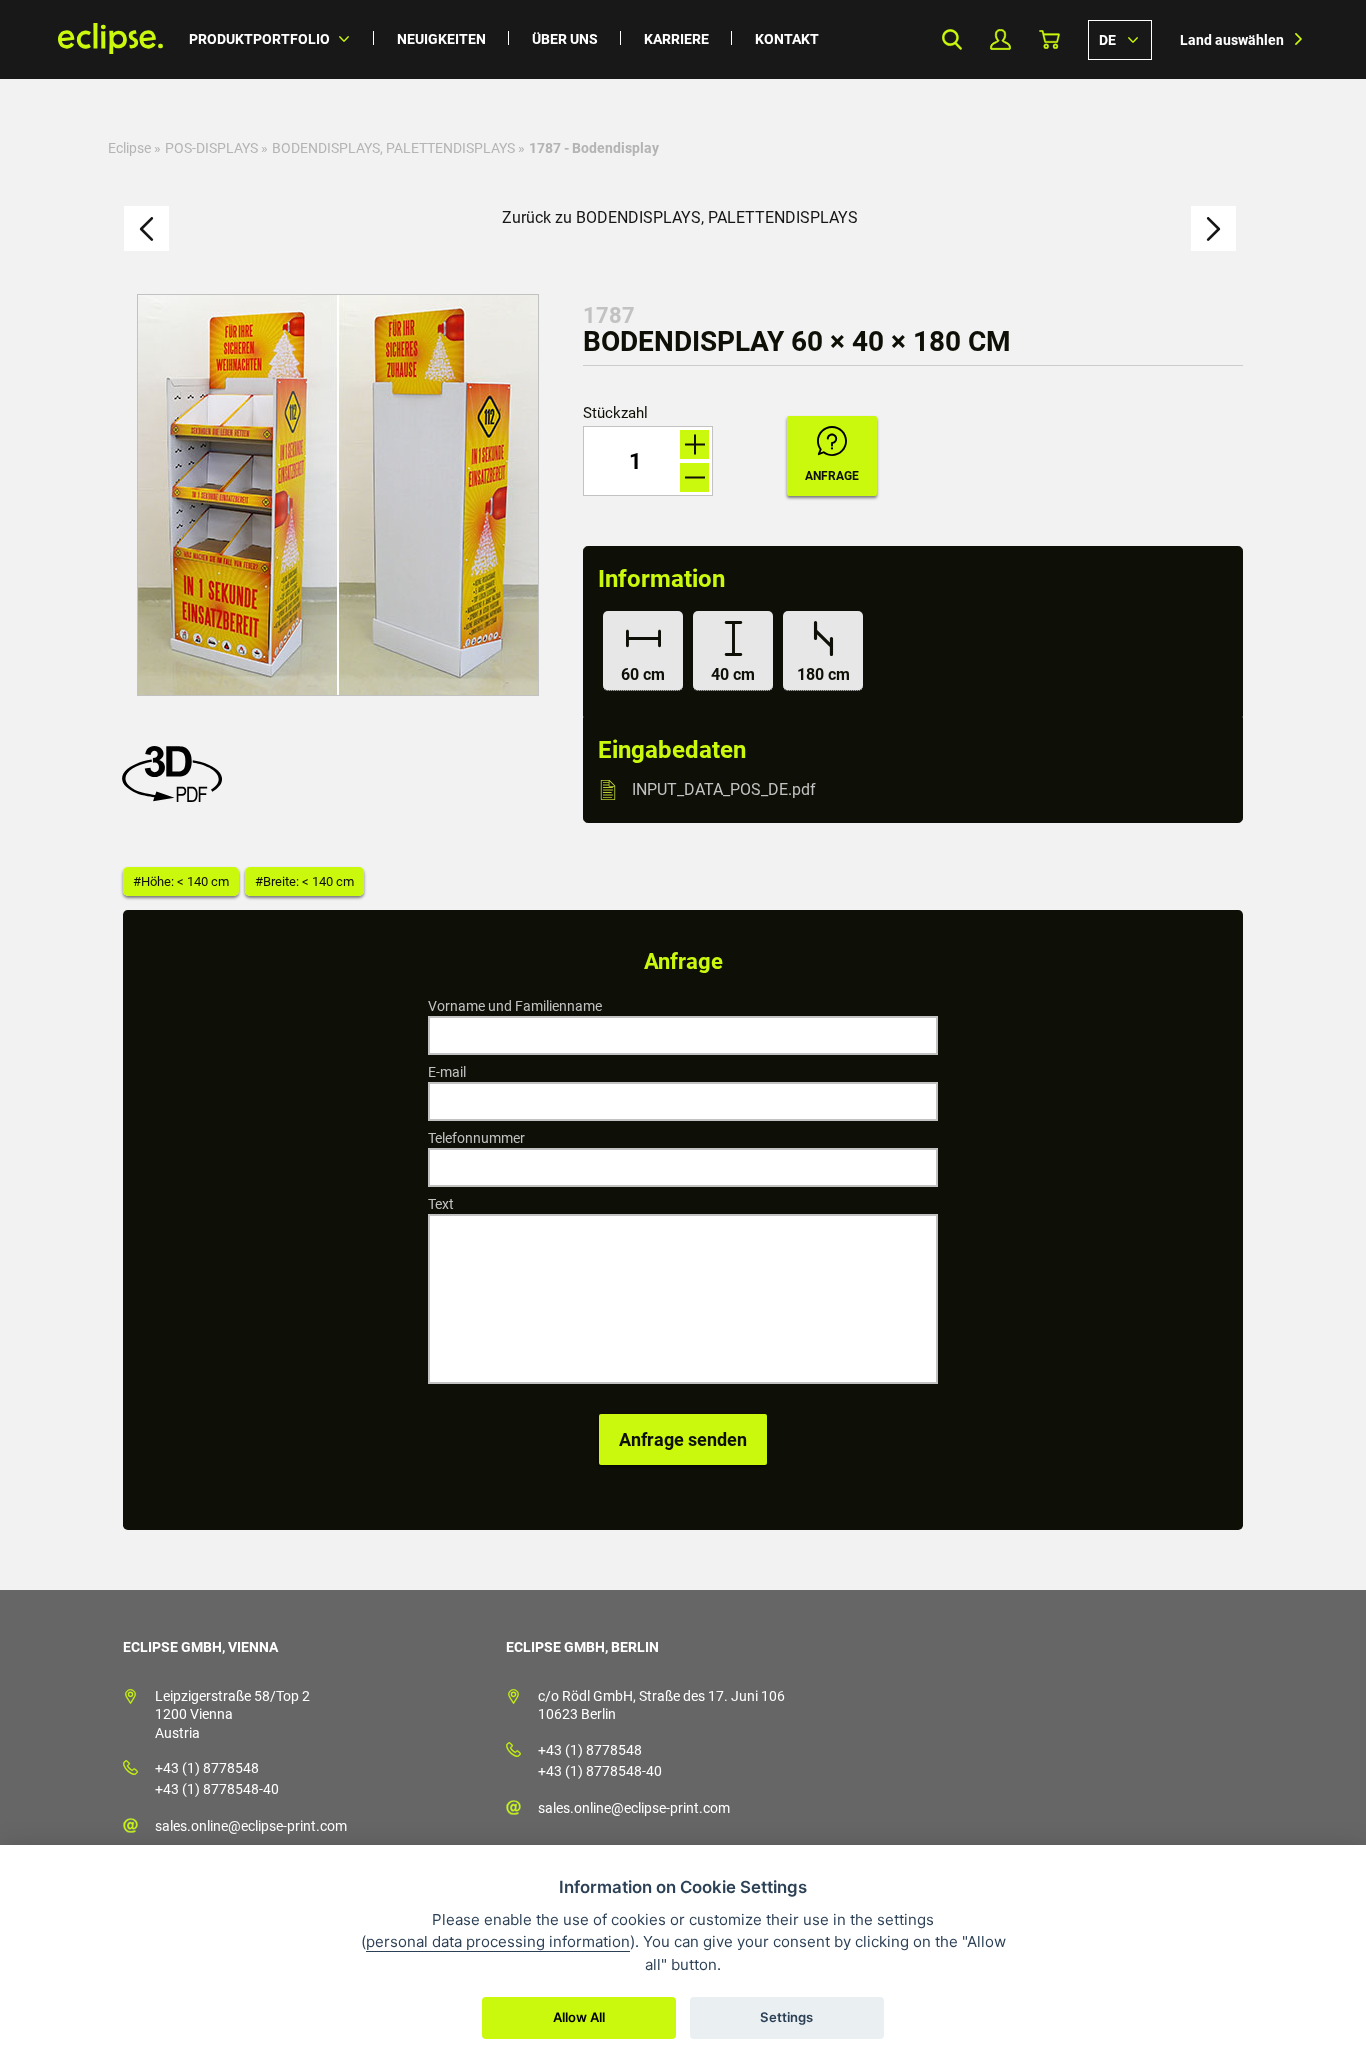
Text (441, 1204)
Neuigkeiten (441, 39)
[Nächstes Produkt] (1213, 228)
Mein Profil (1000, 39)
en (1120, 39)
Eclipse (129, 148)
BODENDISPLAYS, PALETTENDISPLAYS (393, 148)
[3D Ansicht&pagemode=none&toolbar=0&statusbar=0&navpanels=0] (177, 796)
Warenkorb (1049, 39)
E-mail (447, 1072)
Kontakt (787, 39)
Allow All (579, 2017)
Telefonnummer (476, 1138)
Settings (786, 2017)
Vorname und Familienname (515, 1006)
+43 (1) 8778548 (207, 1768)
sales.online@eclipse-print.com (251, 1826)
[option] (338, 495)
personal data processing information (498, 1941)
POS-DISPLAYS (211, 148)
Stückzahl (615, 413)
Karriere (676, 39)
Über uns (565, 39)
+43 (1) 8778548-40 (217, 1789)
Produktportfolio (259, 39)
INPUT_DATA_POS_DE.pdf (724, 789)
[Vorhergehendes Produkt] (146, 228)
